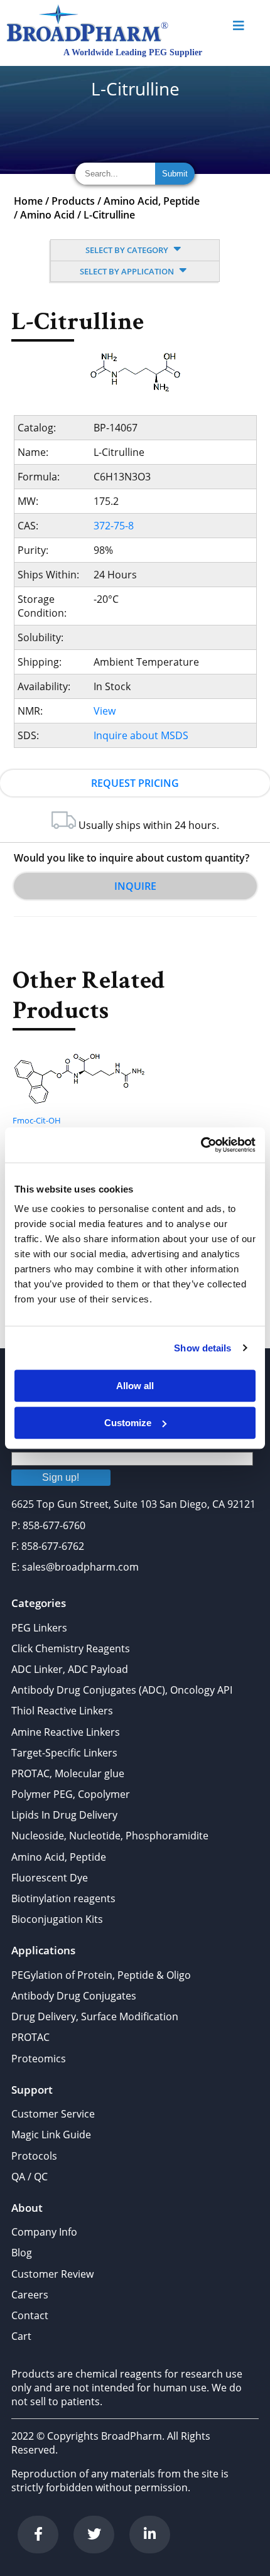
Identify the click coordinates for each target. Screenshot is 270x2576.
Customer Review (52, 2274)
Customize (128, 1423)
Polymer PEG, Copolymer (71, 1794)
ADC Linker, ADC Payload (70, 1669)
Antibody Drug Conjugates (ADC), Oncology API (122, 1690)
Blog (22, 2253)
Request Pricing (135, 783)
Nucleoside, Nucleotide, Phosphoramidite (110, 1836)
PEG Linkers (39, 1628)
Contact (30, 2315)
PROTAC (30, 2037)
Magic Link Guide (51, 2135)
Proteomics (39, 2059)
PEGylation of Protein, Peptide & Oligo (101, 1975)
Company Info (44, 2232)
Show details (202, 1348)
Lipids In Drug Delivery (64, 1815)
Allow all (135, 1386)
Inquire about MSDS (141, 735)
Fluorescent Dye (50, 1878)
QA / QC (30, 2177)
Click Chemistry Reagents (71, 1648)
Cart (21, 2336)
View (105, 711)
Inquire (135, 886)
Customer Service (53, 2114)
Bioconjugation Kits (57, 1919)
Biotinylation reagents (63, 1898)
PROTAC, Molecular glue (68, 1773)
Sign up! (61, 1477)
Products (73, 201)
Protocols (34, 2156)
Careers (30, 2295)
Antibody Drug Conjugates (74, 1996)
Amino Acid (47, 215)
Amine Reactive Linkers (66, 1732)
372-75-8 (114, 526)
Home (28, 201)
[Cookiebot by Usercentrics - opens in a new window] (201, 1145)
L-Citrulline (109, 215)
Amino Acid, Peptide (152, 201)
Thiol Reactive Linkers (62, 1711)
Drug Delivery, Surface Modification (95, 2016)
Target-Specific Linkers (64, 1753)
